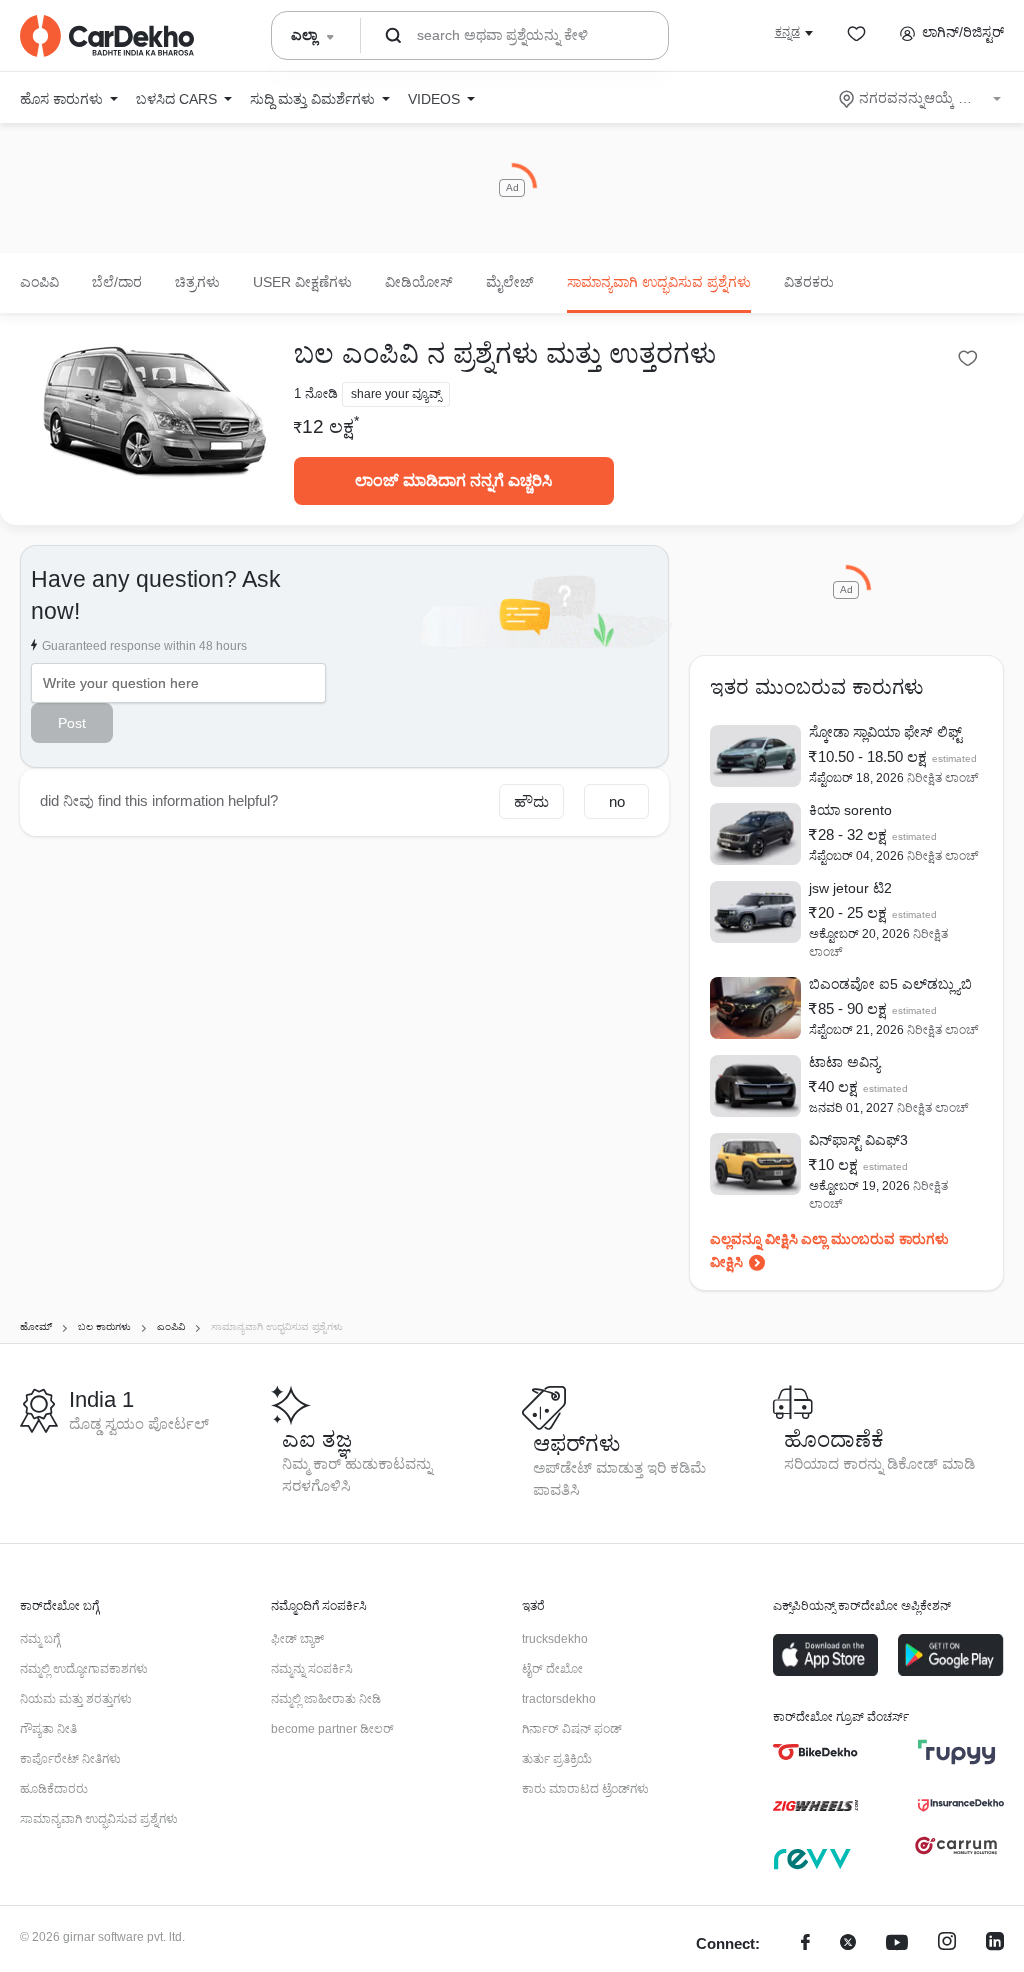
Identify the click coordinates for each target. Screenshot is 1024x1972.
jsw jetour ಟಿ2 (850, 888)
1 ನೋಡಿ (316, 393)
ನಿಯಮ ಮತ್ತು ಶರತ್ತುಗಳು (76, 1699)
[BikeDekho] (815, 1752)
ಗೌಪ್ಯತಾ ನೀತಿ (48, 1729)
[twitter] (848, 1944)
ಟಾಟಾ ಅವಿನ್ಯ (844, 1062)
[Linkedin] (995, 1944)
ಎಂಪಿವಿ (39, 282)
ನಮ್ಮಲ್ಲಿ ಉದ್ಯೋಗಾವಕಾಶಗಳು (84, 1669)
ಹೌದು (531, 801)
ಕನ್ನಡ (787, 32)
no (617, 801)
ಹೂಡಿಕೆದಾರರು (54, 1789)
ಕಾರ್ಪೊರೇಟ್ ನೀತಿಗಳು (70, 1759)
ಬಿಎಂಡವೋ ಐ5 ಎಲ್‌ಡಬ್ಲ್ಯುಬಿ (890, 984)
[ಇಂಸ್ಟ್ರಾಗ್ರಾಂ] (947, 1944)
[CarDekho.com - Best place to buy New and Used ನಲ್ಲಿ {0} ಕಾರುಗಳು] (107, 36)
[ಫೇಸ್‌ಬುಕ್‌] (805, 1944)
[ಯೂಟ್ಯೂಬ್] (897, 1944)
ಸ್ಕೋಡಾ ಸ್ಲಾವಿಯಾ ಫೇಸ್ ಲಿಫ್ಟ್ (885, 732)
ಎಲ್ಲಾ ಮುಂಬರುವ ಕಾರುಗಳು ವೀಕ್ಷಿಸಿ (829, 1250)
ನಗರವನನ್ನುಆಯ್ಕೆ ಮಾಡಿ (921, 98)
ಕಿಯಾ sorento (850, 810)
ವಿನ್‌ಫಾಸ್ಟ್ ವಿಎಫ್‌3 (858, 1140)
